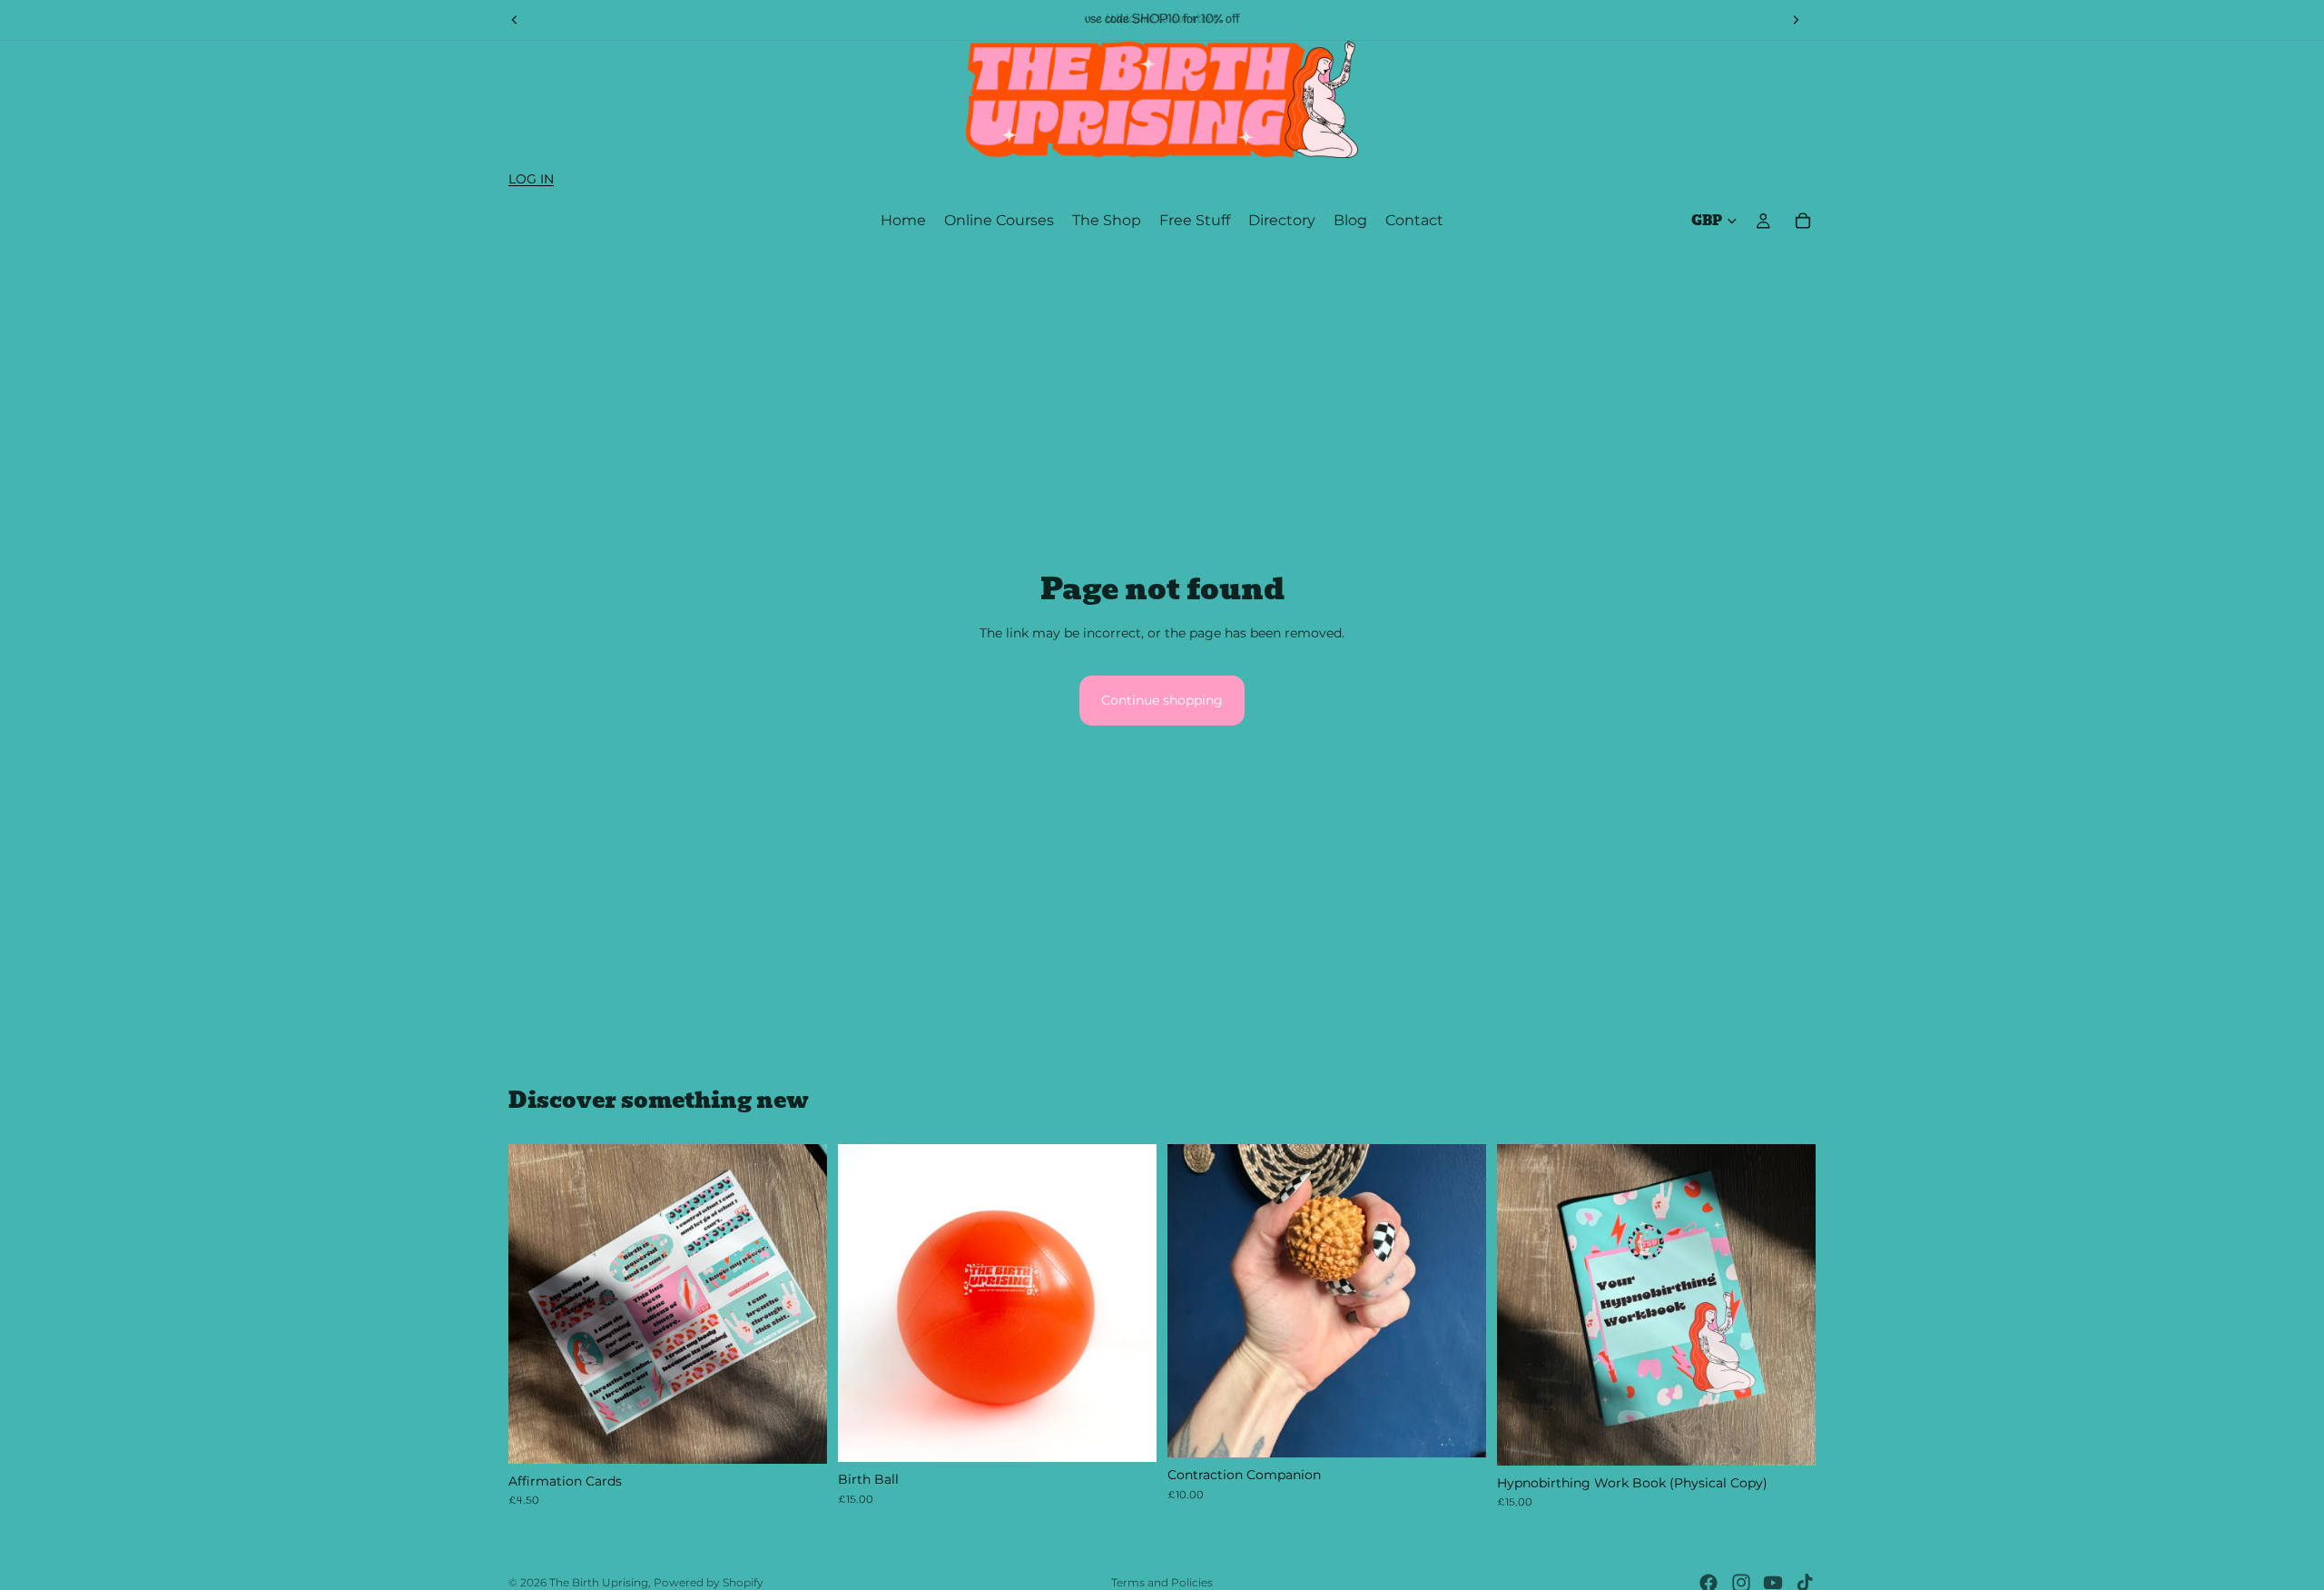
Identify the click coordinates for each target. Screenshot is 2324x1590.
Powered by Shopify (709, 1582)
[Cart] (1803, 221)
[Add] (799, 1436)
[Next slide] (1796, 20)
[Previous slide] (515, 20)
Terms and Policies (1162, 1582)
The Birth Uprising (599, 1582)
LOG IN (531, 179)
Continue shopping (1162, 700)
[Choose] (1128, 1435)
